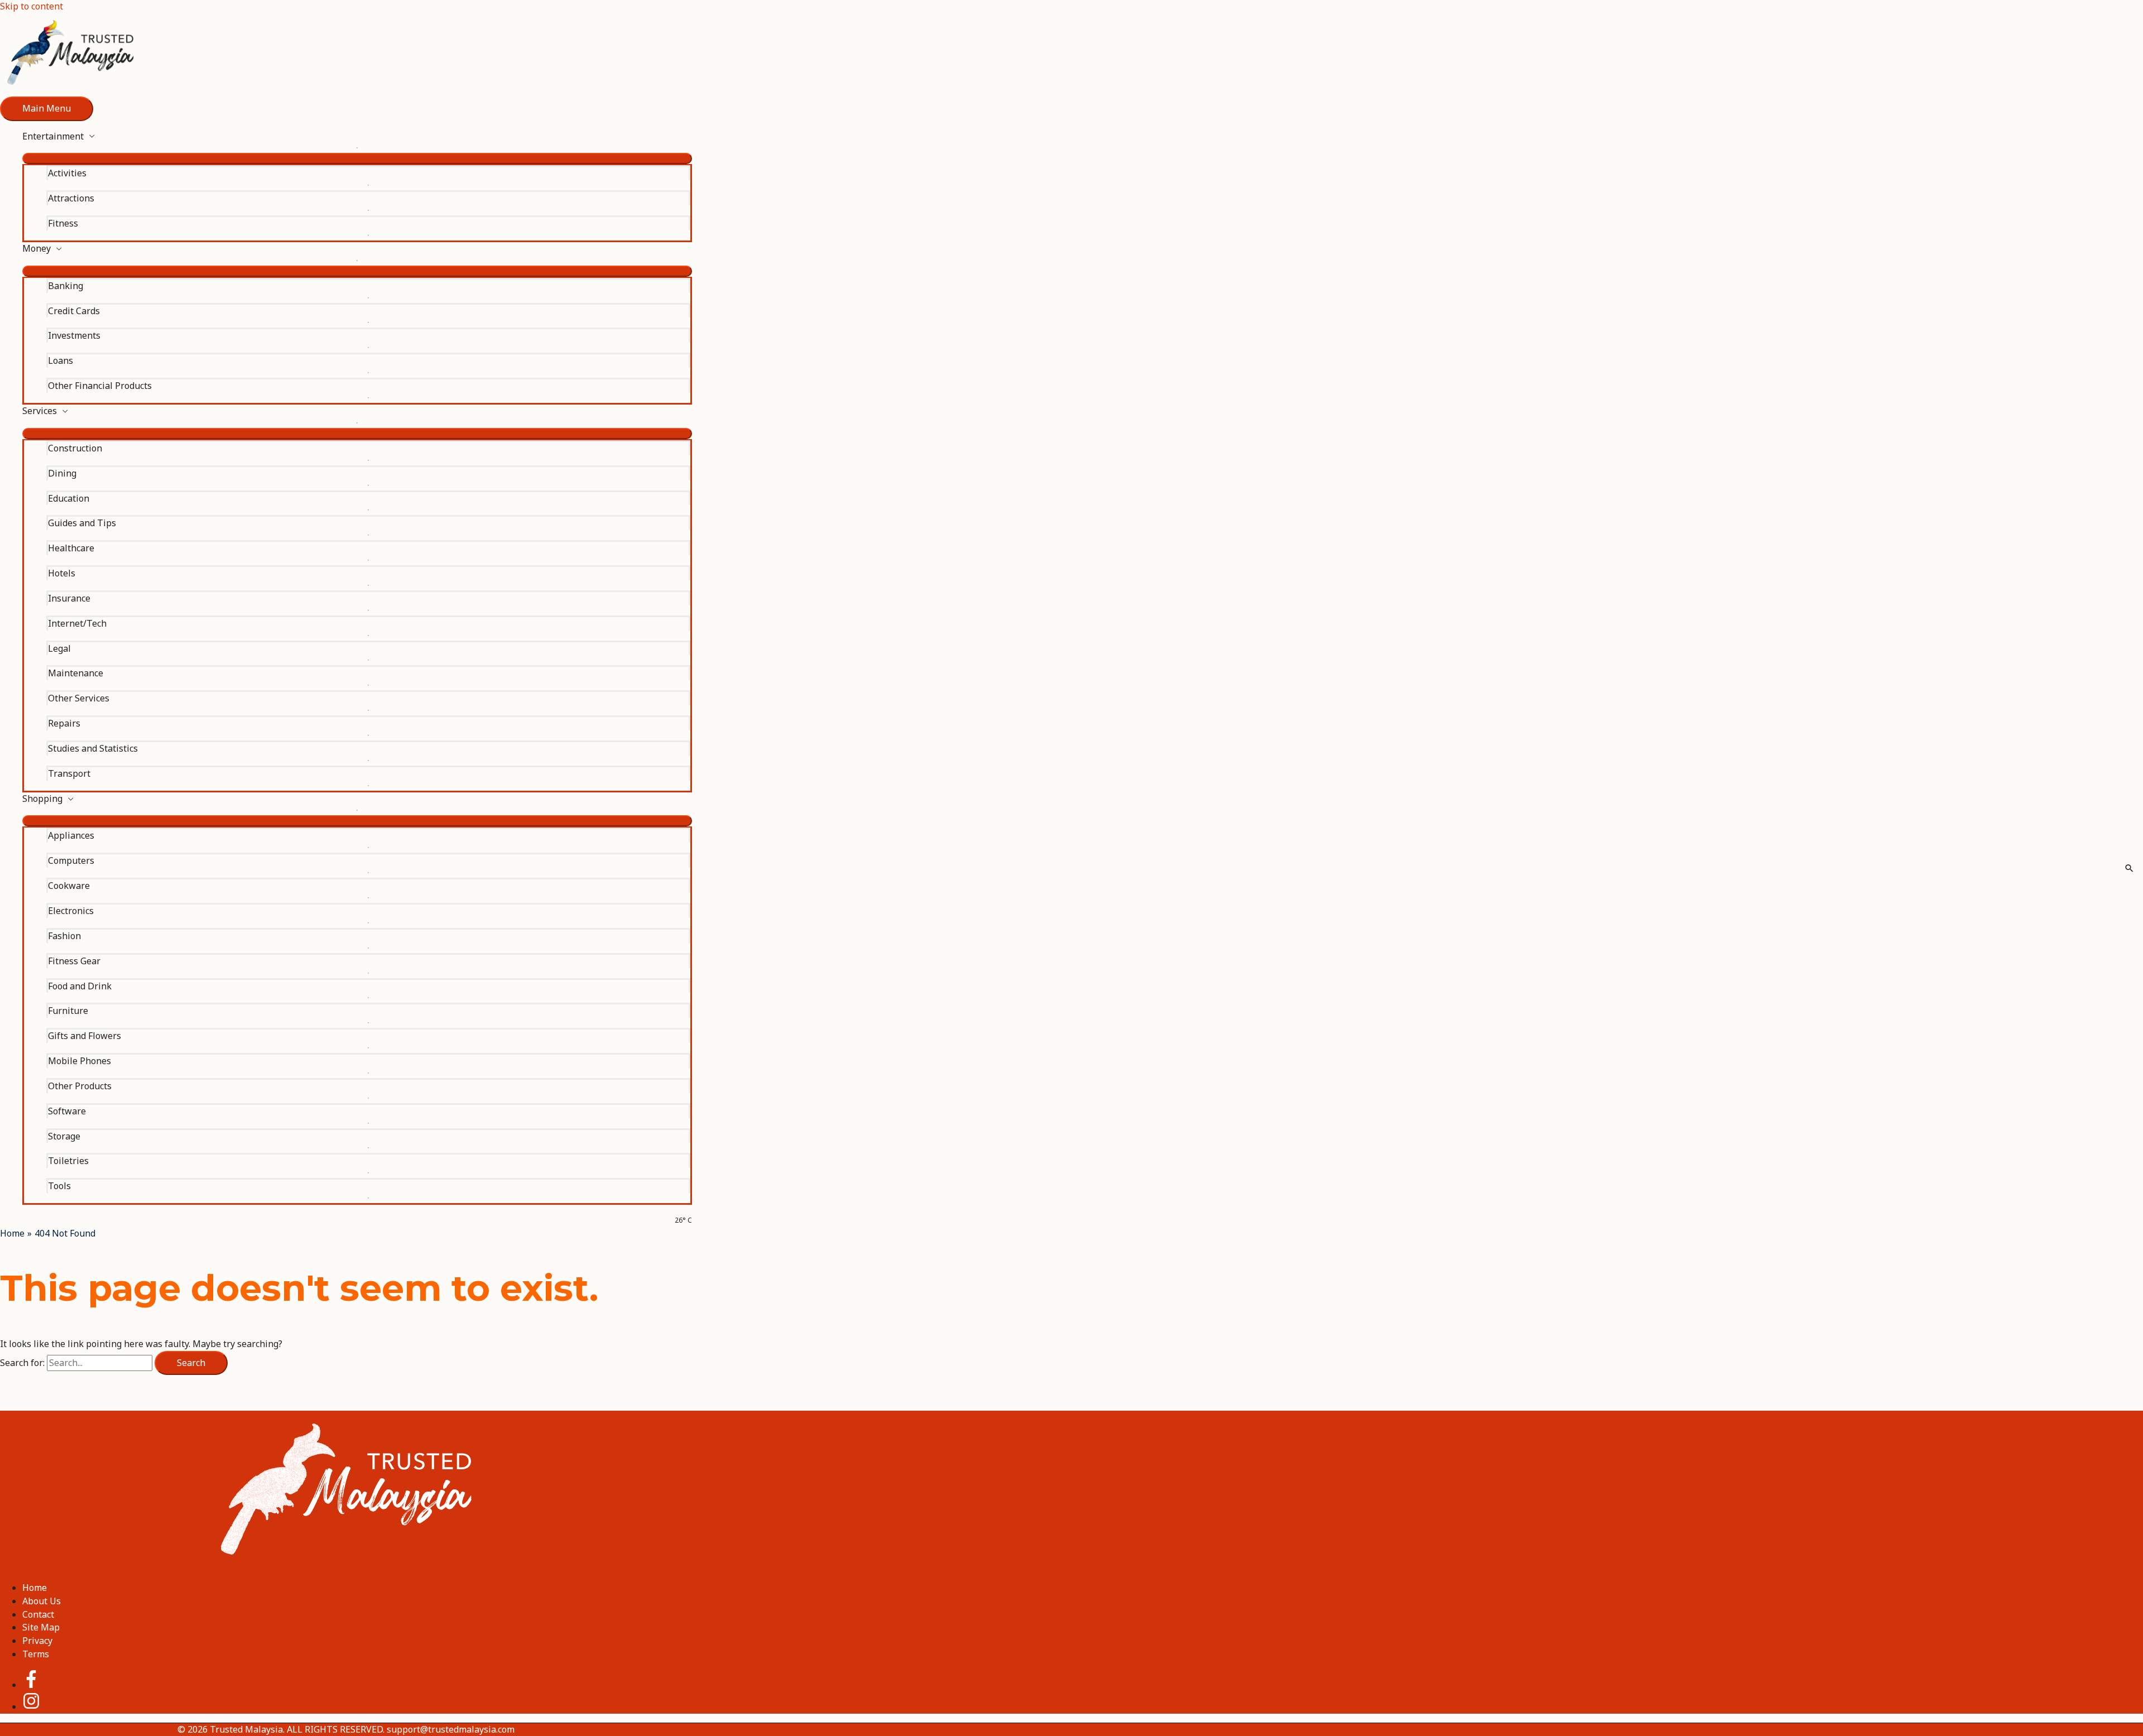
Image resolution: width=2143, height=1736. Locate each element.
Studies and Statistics (93, 748)
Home (35, 1588)
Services (40, 411)
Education (69, 498)
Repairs (64, 723)
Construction (75, 448)
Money (37, 248)
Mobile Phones (80, 1061)
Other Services (79, 698)
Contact (38, 1614)
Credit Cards (74, 311)
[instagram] (31, 1706)
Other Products (80, 1086)
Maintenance (76, 673)
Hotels (62, 573)
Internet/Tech (77, 623)
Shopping (42, 799)
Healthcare (71, 548)
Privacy (37, 1641)
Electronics (71, 911)
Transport (69, 773)
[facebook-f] (40, 1685)
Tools (59, 1186)
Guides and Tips (82, 523)
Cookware (69, 886)
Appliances (71, 835)
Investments (74, 335)
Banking (66, 286)
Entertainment (53, 136)
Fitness (63, 223)
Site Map (41, 1627)
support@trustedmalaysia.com (451, 1729)
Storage (64, 1136)
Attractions (71, 198)
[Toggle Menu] (357, 158)
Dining (62, 473)
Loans (61, 360)
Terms (36, 1654)
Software (67, 1111)
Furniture (68, 1011)
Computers (71, 860)
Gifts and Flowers (85, 1036)
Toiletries (68, 1161)
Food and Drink (80, 986)
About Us (42, 1601)
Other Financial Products (100, 386)
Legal (59, 648)
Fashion (64, 936)
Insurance (69, 598)
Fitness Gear (74, 961)
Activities (67, 173)
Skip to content (32, 6)
